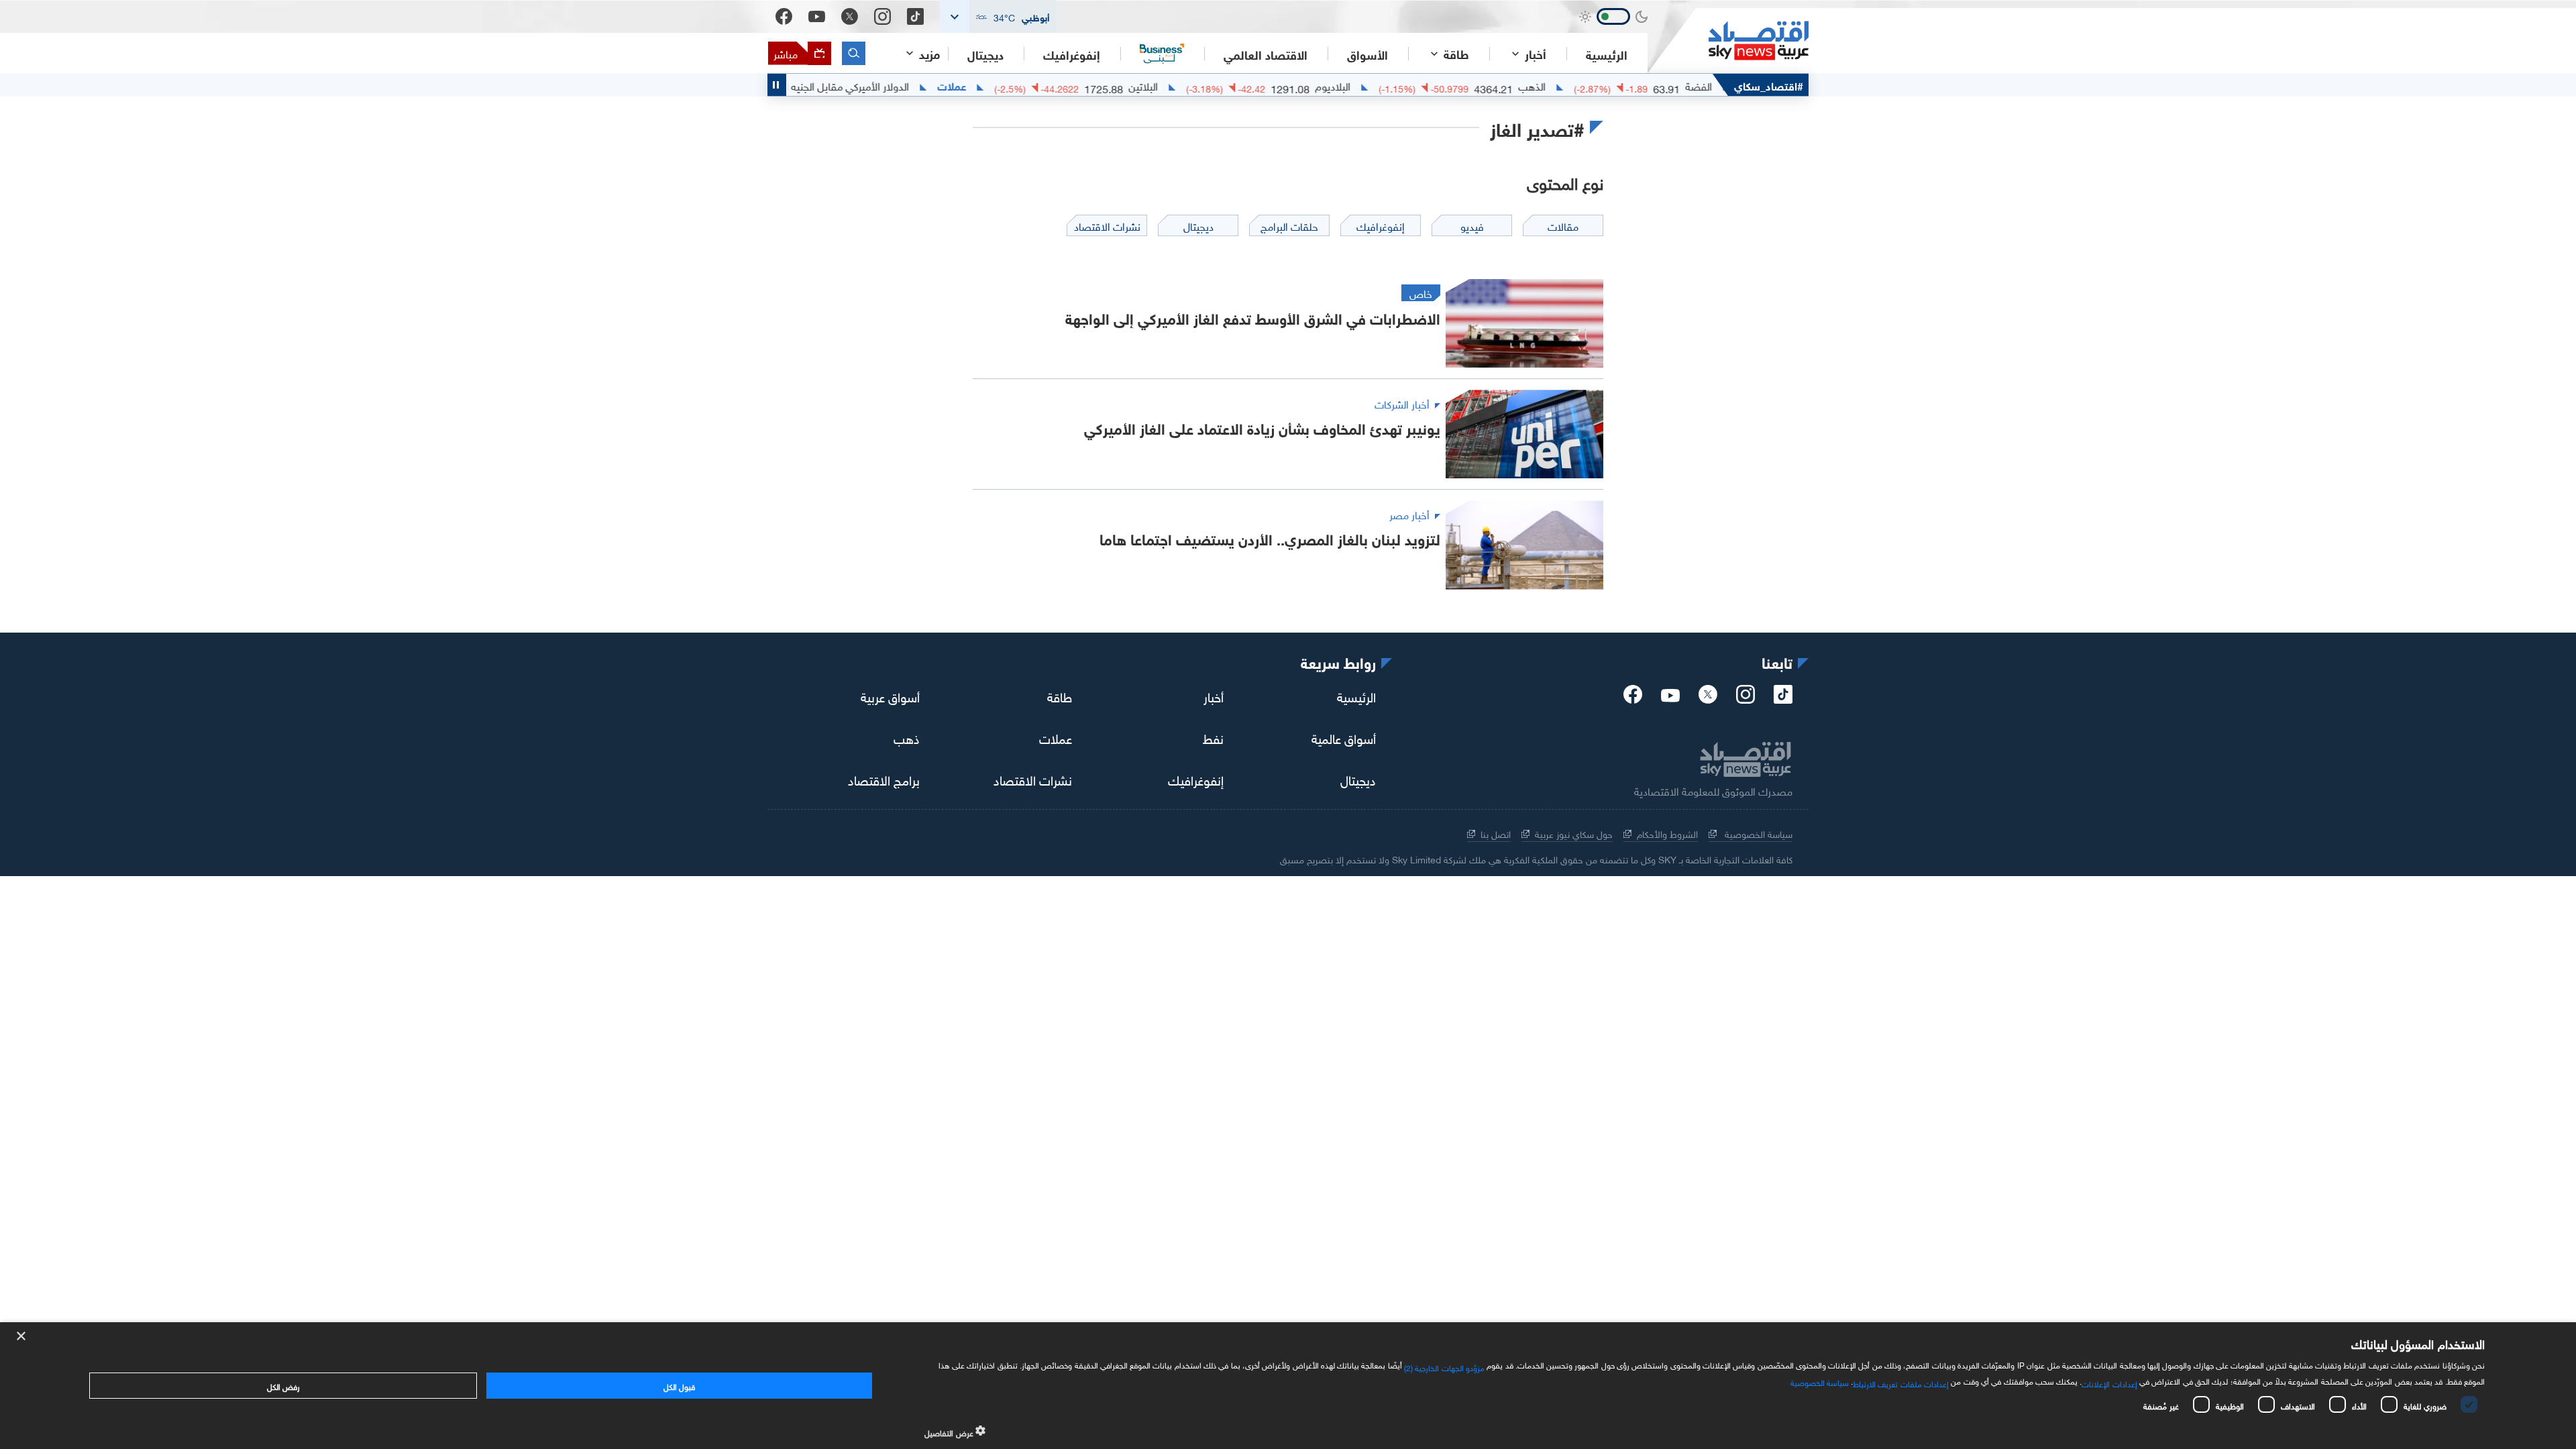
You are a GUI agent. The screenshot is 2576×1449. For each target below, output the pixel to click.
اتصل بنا (1496, 833)
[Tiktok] (915, 16)
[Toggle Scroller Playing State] (777, 85)
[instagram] (1746, 698)
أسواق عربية (890, 695)
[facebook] (1633, 698)
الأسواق (1367, 54)
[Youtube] (817, 17)
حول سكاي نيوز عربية (1574, 833)
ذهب (907, 737)
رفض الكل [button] (283, 1385)
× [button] (22, 1337)
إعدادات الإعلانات (2109, 1383)
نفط (1213, 737)
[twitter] (1708, 698)
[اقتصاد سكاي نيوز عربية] (1728, 41)
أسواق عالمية (1344, 737)
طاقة (1060, 695)
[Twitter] (850, 16)
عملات (999, 85)
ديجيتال (985, 54)
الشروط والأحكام (1667, 833)
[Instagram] (882, 16)
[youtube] (1670, 697)
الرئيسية (1607, 54)
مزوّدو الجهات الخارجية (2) (1444, 1366)
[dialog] (1288, 1386)
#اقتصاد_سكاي (1769, 85)
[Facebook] (784, 16)
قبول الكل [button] (679, 1385)
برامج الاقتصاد (884, 778)
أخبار (1214, 695)
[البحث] (854, 53)
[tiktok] (1783, 698)
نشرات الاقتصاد (1033, 778)
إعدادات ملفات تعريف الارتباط (1901, 1383)
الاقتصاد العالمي (1266, 54)
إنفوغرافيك (1072, 54)
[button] (998, 16)
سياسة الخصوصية (1757, 833)
